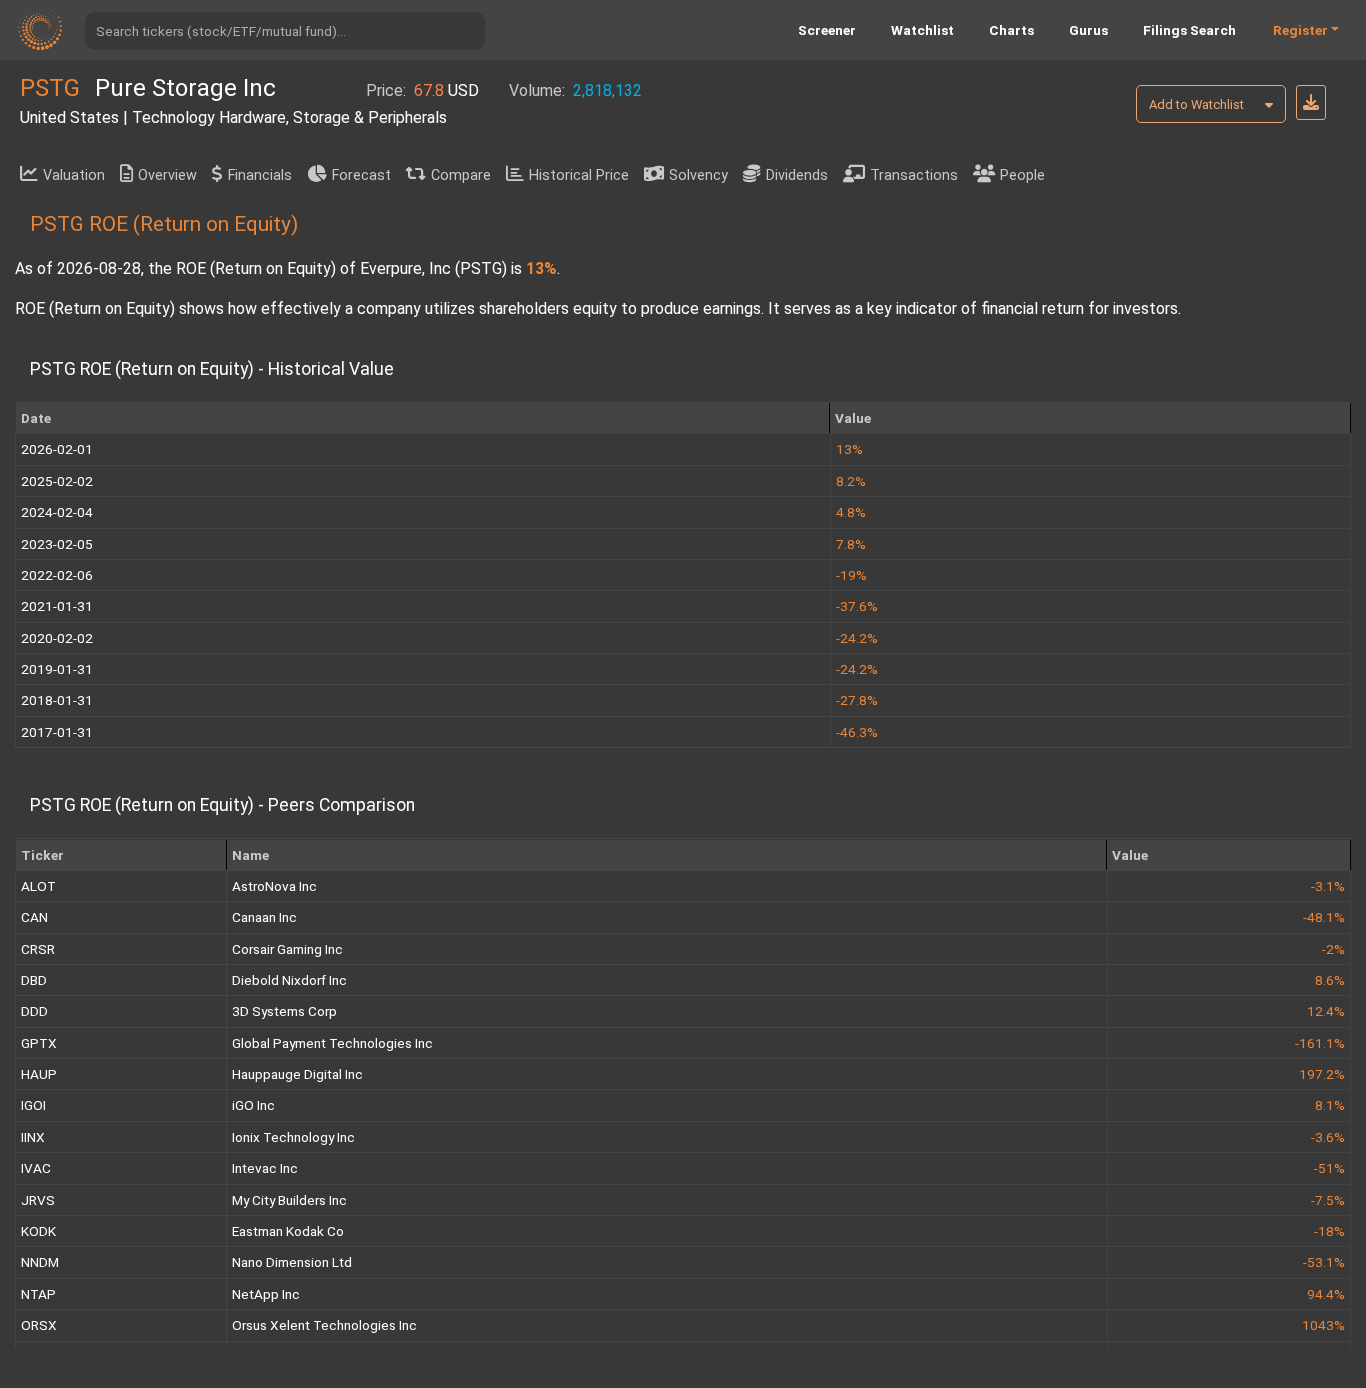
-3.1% (1328, 886)
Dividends (797, 175)
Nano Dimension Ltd (292, 1262)
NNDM (40, 1262)
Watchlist (922, 30)
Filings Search (1189, 30)
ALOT (38, 886)
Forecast (361, 175)
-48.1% (1324, 917)
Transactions (914, 175)
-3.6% (1328, 1137)
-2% (1333, 949)
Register (1300, 30)
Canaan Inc (264, 917)
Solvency (698, 175)
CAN (34, 917)
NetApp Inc (266, 1294)
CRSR (38, 949)
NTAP (38, 1294)
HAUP (39, 1074)
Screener (827, 30)
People (1022, 175)
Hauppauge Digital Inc (297, 1074)
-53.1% (1324, 1262)
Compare (461, 175)
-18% (1329, 1231)
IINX (33, 1137)
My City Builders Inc (289, 1200)
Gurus (1088, 30)
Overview (167, 175)
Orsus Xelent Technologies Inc (324, 1325)
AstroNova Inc (274, 886)
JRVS (38, 1200)
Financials (260, 175)
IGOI (33, 1105)
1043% (1323, 1325)
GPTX (39, 1043)
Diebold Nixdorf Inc (289, 980)
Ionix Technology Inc (293, 1137)
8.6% (1330, 980)
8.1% (1330, 1105)
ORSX (39, 1325)
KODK (38, 1231)
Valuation (74, 175)
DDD (34, 1011)
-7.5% (1328, 1200)
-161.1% (1320, 1043)
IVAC (36, 1168)
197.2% (1322, 1074)
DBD (34, 980)
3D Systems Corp (284, 1011)
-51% (1329, 1168)
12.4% (1326, 1011)
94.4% (1326, 1294)
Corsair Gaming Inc (287, 949)
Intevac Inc (265, 1168)
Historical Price (579, 175)
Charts (1011, 30)
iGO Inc (253, 1105)
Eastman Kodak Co (288, 1231)
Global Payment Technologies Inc (332, 1043)
